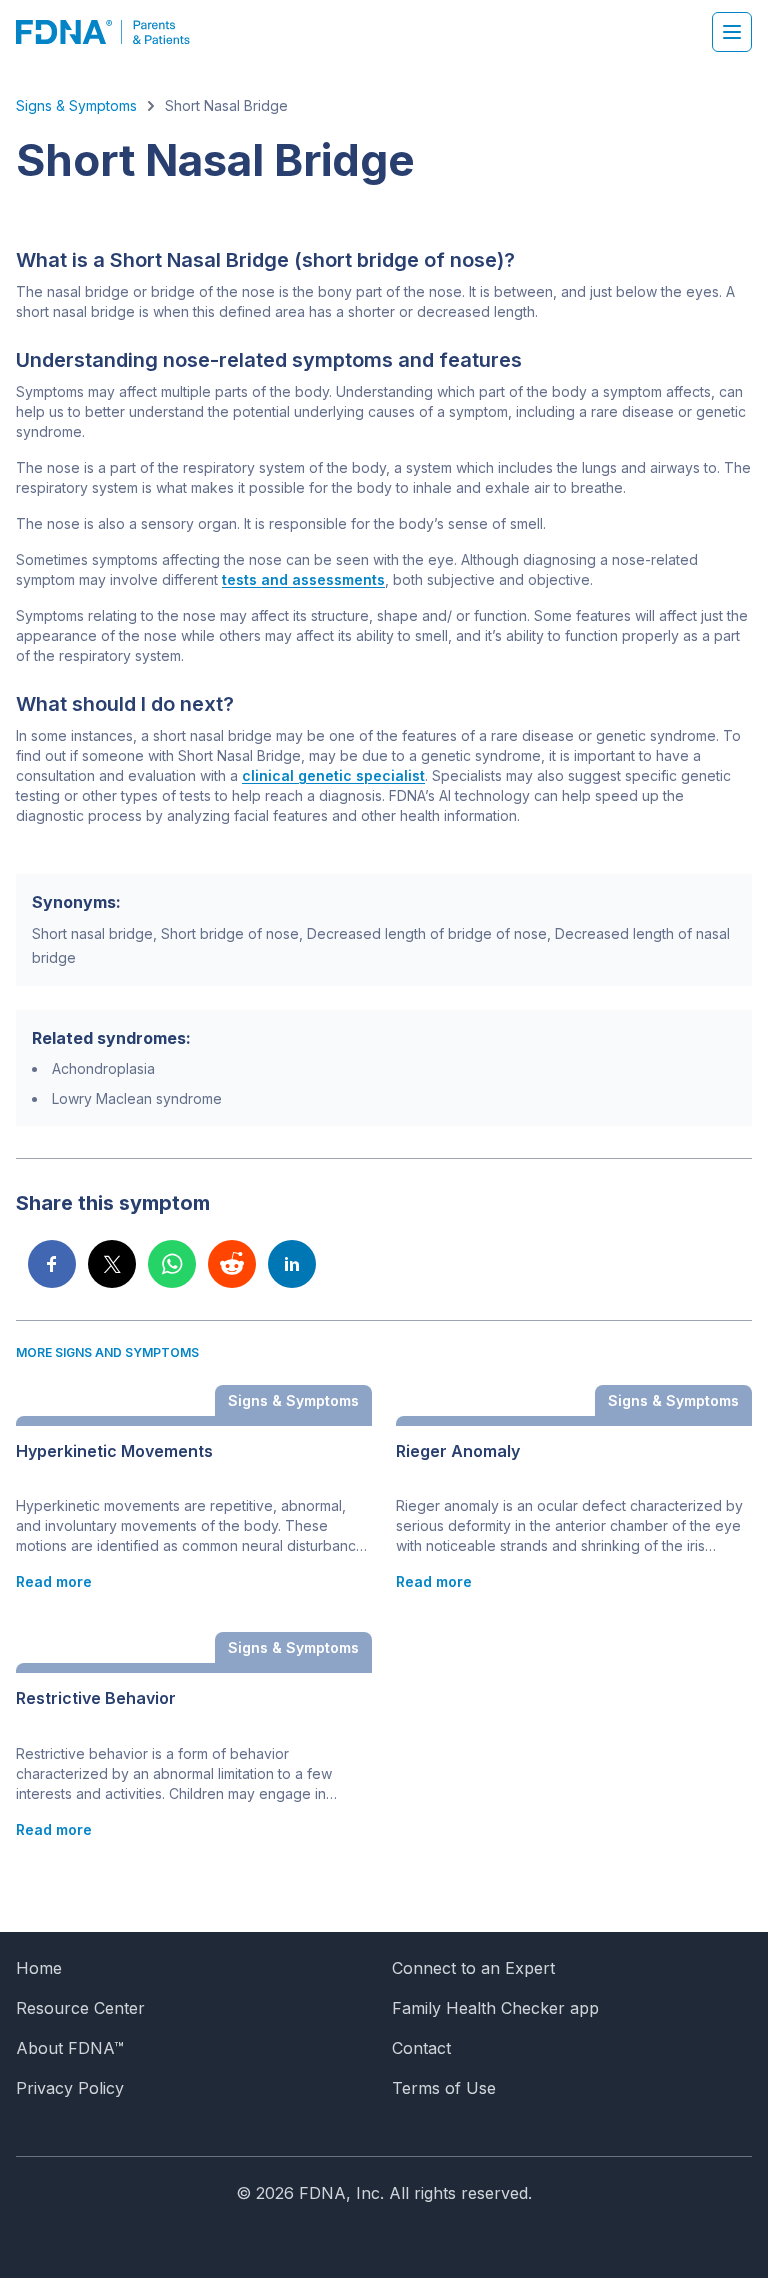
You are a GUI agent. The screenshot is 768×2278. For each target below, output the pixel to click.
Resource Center (80, 2008)
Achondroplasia (103, 1068)
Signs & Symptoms (76, 105)
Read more (54, 1581)
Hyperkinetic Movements (114, 1451)
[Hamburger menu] (732, 32)
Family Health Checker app (495, 2008)
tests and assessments (303, 579)
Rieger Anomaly (458, 1451)
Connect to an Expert (473, 1968)
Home (39, 1968)
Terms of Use (444, 2088)
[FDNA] (113, 32)
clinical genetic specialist (333, 775)
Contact (421, 2048)
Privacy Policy (70, 2088)
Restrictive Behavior (96, 1698)
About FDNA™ (70, 2048)
